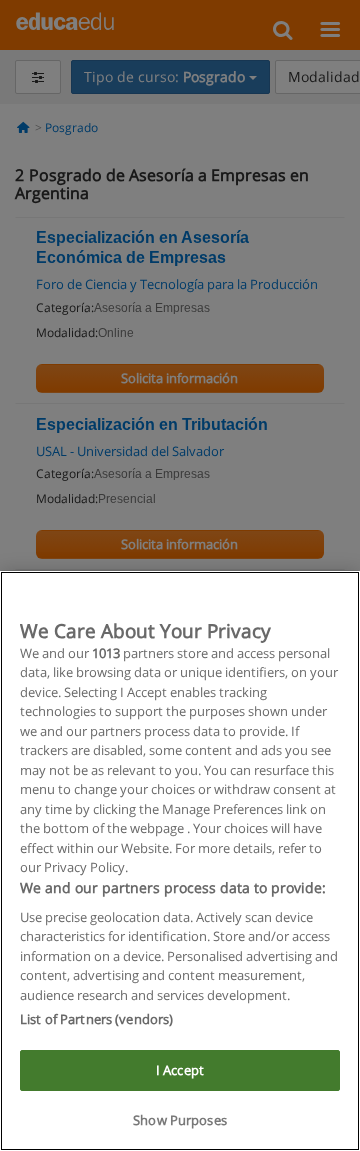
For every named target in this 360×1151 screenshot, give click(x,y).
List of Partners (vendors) (96, 1019)
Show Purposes (180, 1120)
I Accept (180, 1070)
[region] (180, 861)
